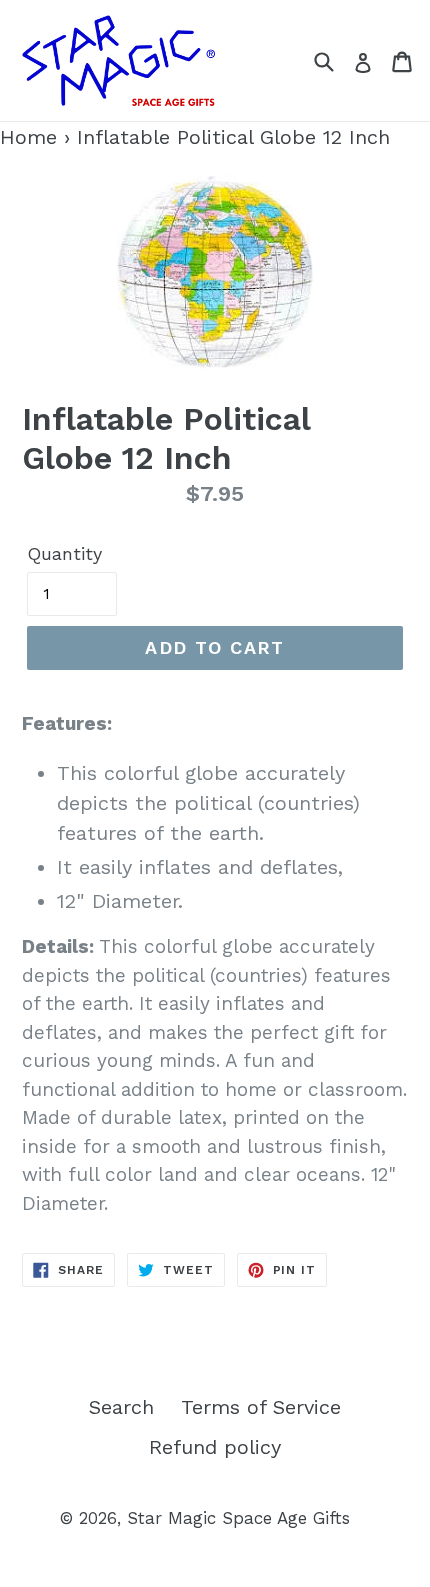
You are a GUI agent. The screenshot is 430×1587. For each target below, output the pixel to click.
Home (28, 137)
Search (121, 1407)
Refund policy (215, 1447)
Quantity (64, 553)
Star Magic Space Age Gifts (238, 1518)
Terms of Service (261, 1407)
